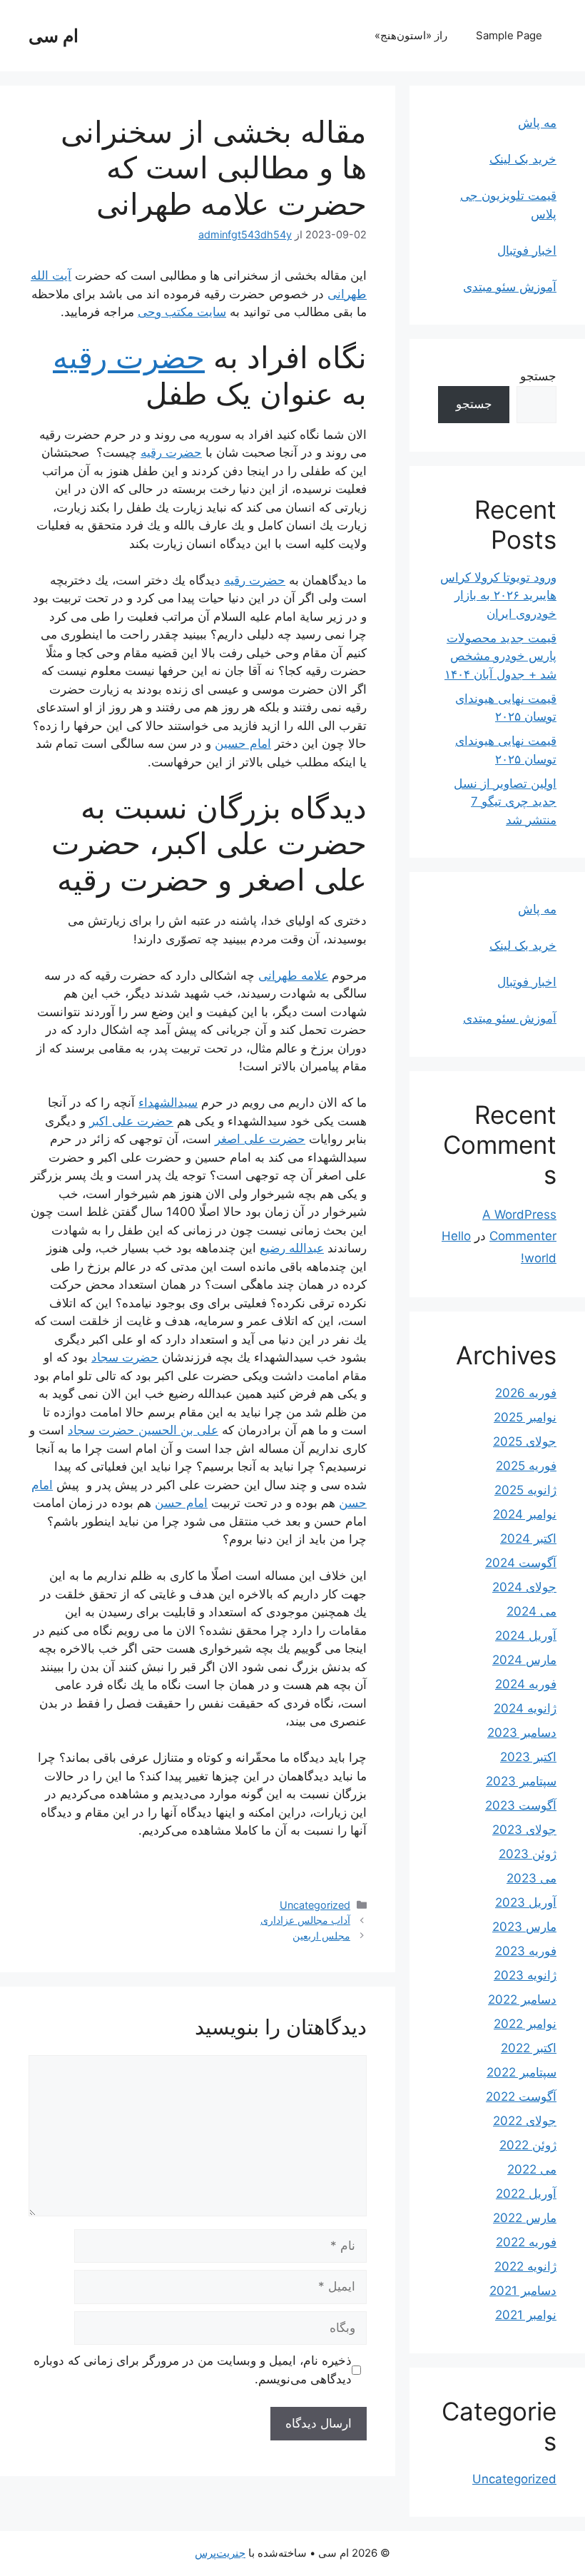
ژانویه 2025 (525, 1490)
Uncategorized (315, 1905)
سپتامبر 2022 (522, 2072)
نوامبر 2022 (525, 2024)
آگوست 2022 (521, 2096)
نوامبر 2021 (526, 2315)
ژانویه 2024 (525, 1708)
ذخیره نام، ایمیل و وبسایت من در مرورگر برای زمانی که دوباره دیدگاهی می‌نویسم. (193, 2370)
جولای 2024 (524, 1587)
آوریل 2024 (526, 1636)
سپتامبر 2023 (521, 1781)
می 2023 (531, 1878)
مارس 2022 (525, 2218)
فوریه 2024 (526, 1684)
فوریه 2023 (526, 1951)
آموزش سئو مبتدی (510, 287)
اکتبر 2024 (528, 1538)
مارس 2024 (524, 1660)
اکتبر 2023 (528, 1757)
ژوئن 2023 (528, 1854)
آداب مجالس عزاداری (305, 1920)
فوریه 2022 (526, 2242)
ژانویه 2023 (525, 1975)
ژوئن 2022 (528, 2145)
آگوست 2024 (521, 1563)
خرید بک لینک (523, 159)
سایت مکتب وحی (182, 312)
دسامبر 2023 (522, 1733)
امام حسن (181, 1503)
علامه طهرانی (293, 975)
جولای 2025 (525, 1441)
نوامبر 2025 (525, 1417)
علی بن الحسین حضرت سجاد (143, 1430)
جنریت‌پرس (220, 2553)
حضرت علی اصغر (260, 1139)
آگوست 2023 (521, 1805)
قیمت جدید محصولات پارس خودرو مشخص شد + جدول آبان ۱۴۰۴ (500, 656)
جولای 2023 (524, 1830)
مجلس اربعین (321, 1936)
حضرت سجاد (125, 1357)
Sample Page (509, 35)
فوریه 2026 (526, 1393)
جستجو (538, 376)
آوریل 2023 (526, 1902)
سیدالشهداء (168, 1102)
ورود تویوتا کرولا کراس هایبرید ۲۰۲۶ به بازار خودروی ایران (498, 595)
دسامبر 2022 (522, 1999)
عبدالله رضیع (292, 1248)
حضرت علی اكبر (131, 1121)
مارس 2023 (524, 1927)
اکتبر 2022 (529, 2048)
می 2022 (532, 2169)
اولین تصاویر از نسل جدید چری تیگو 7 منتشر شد (505, 802)
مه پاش (537, 123)
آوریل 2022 (526, 2194)
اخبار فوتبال (527, 250)
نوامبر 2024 (525, 1514)
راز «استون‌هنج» (411, 35)
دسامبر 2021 (523, 2291)
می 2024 (531, 1611)
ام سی (54, 36)
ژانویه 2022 (525, 2266)
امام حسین (243, 744)
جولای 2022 (525, 2121)
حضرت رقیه (129, 357)
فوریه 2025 (526, 1466)
